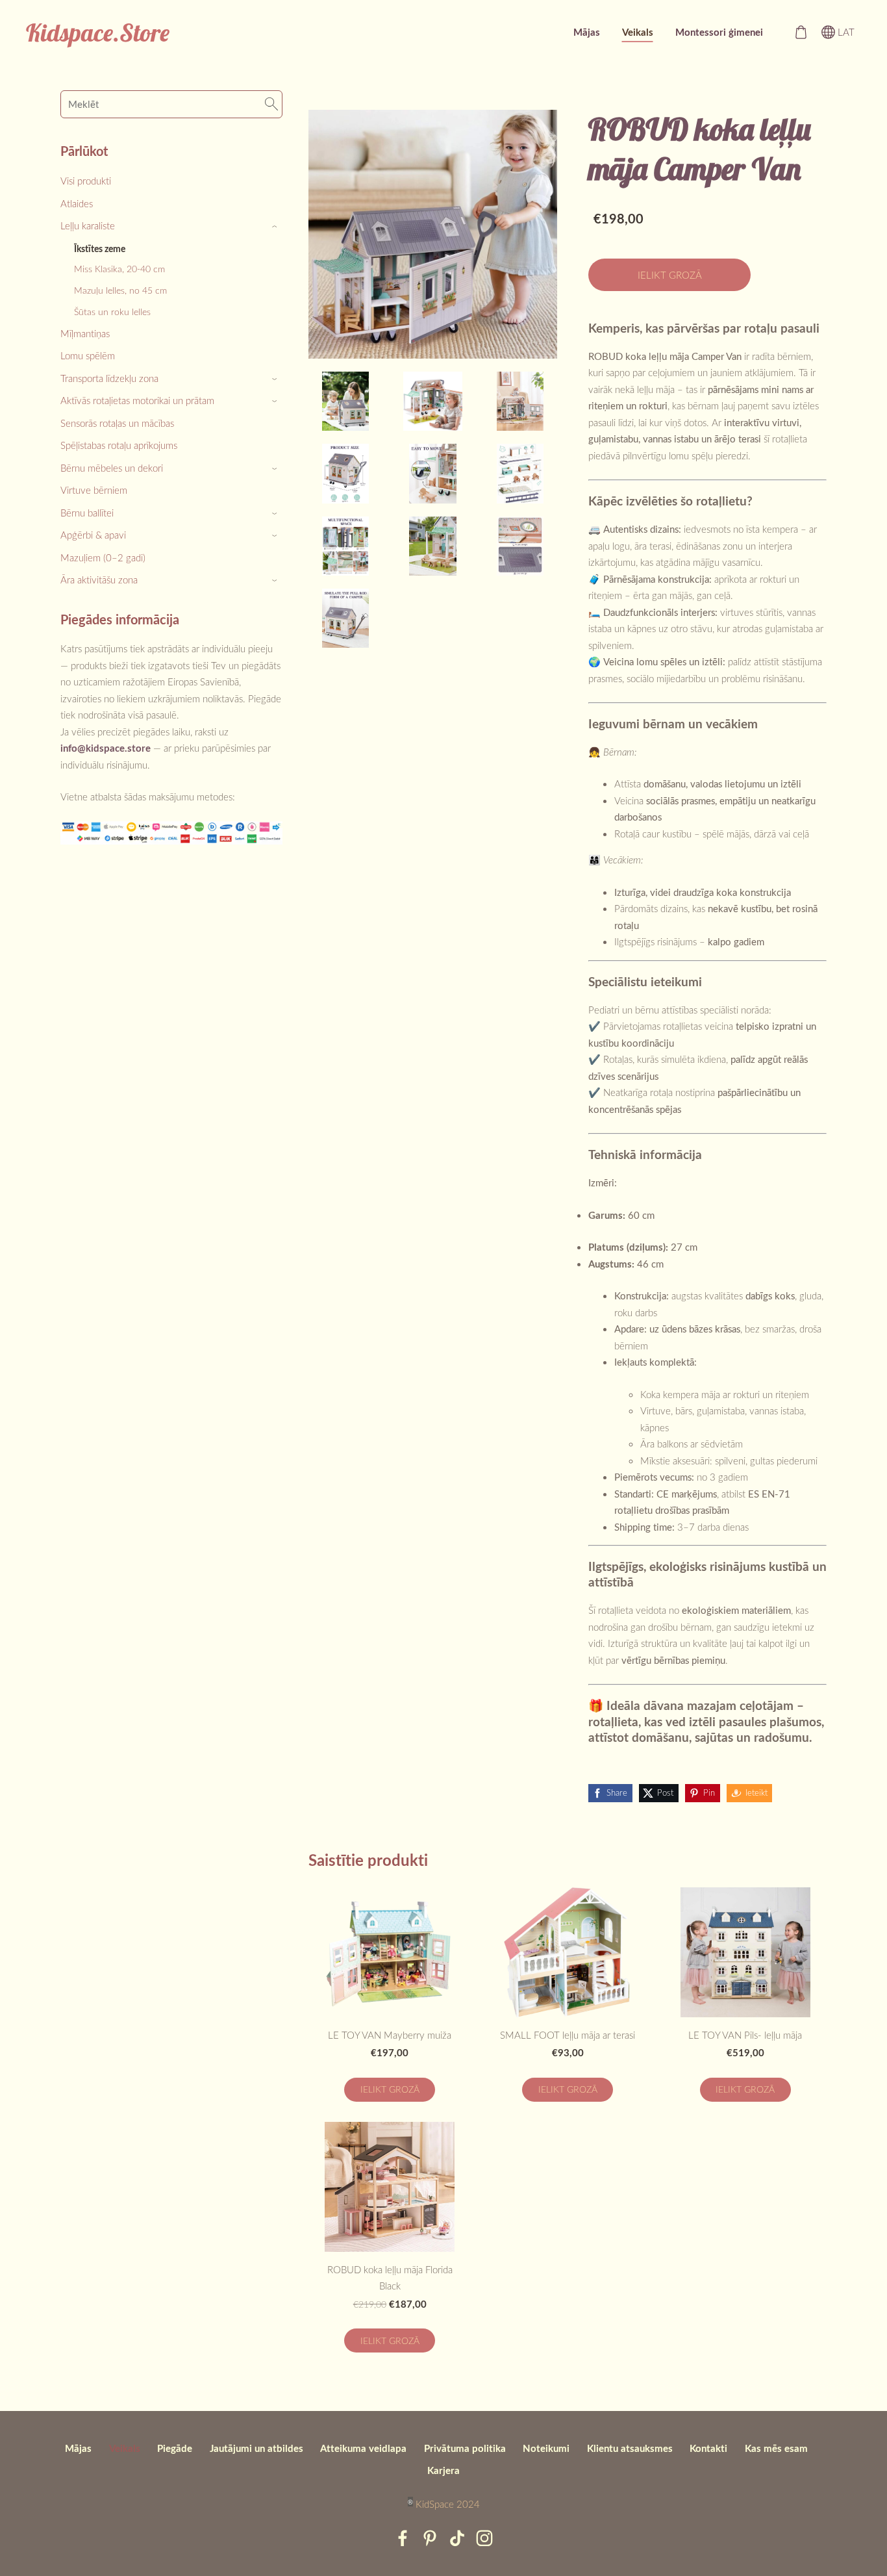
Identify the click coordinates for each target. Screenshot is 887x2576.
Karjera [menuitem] (443, 2470)
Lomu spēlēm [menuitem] (88, 355)
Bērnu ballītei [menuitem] (87, 513)
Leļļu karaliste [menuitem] (88, 225)
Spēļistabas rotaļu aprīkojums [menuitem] (119, 445)
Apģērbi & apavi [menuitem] (93, 535)
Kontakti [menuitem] (708, 2448)
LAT (845, 32)
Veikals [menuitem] (638, 32)
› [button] (276, 226)
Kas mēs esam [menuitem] (776, 2448)
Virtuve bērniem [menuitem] (94, 490)
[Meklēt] (271, 104)
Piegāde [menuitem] (175, 2448)
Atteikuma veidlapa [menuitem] (363, 2448)
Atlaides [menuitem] (77, 203)
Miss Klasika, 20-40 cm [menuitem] (119, 269)
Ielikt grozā (670, 275)
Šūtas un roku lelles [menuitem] (112, 312)
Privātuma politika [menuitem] (465, 2448)
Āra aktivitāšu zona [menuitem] (99, 580)
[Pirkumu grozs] (801, 32)
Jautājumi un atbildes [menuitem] (256, 2448)
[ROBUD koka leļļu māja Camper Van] (345, 401)
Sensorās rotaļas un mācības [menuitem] (117, 423)
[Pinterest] (430, 2538)
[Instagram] (484, 2538)
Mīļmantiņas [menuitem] (85, 333)
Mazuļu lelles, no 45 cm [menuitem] (120, 290)
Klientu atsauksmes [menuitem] (630, 2448)
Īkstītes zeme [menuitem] (100, 248)
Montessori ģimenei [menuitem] (719, 32)
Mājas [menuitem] (587, 32)
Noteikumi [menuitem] (546, 2448)
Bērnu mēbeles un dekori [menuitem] (112, 468)
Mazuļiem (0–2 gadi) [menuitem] (103, 557)
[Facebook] (403, 2538)
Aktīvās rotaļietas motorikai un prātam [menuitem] (137, 400)
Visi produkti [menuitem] (86, 181)
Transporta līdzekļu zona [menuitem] (109, 378)
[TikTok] (457, 2538)
